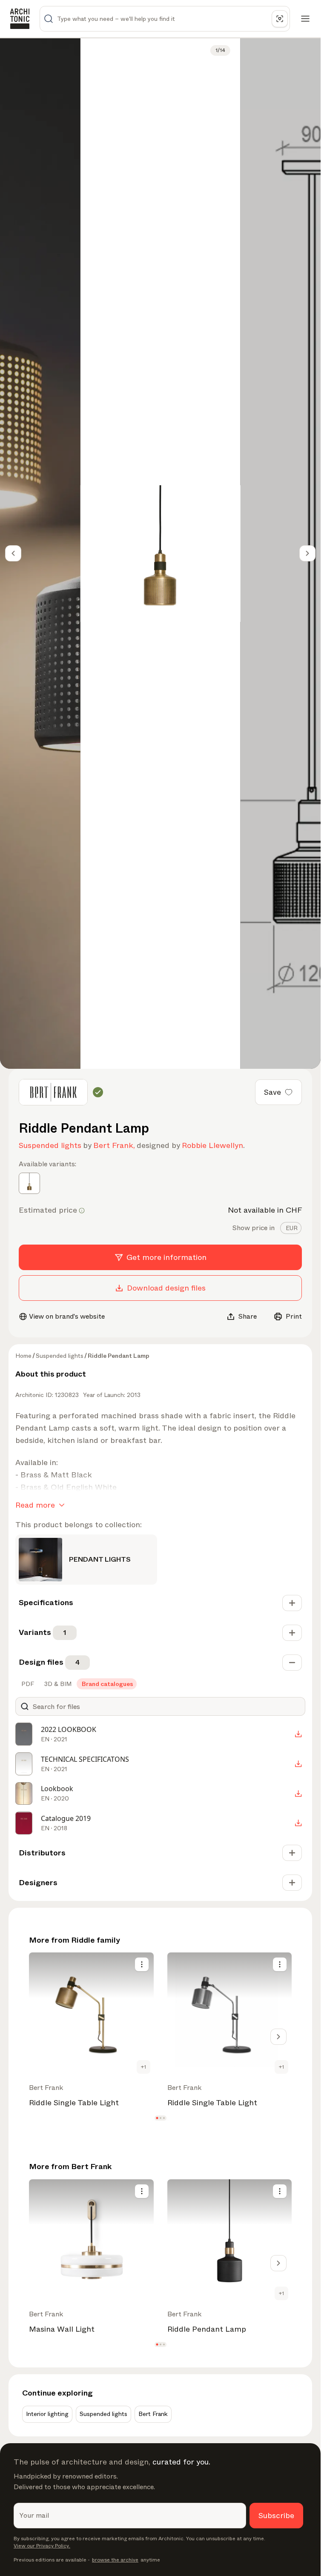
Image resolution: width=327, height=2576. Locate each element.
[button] (157, 2118)
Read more (35, 1505)
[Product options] (142, 1964)
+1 (143, 2067)
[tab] (291, 1228)
